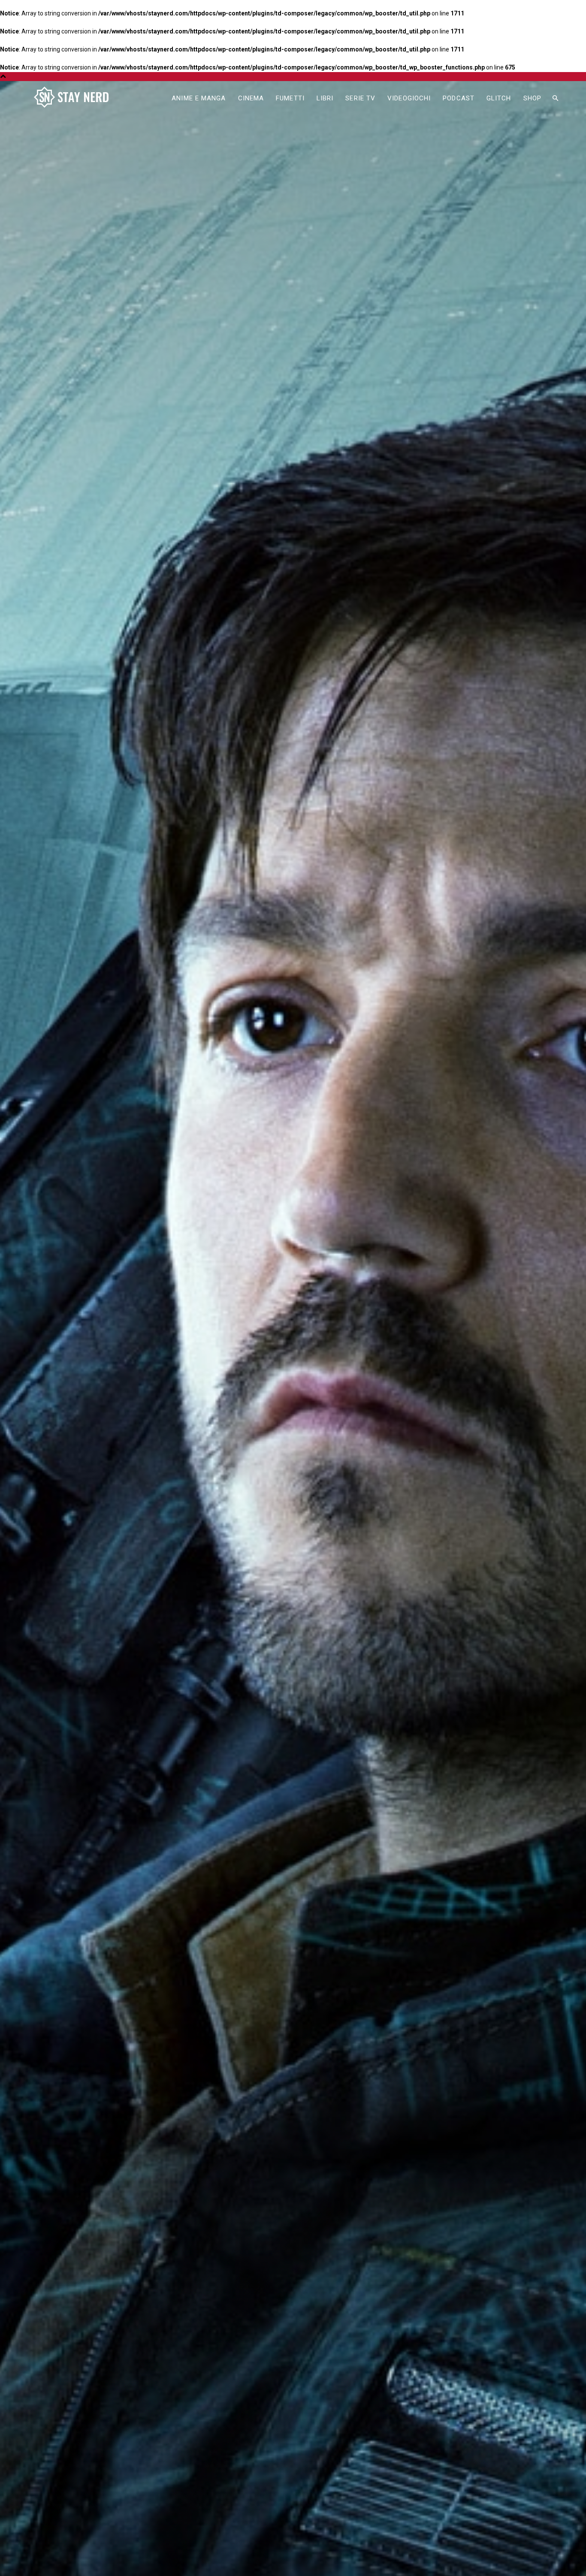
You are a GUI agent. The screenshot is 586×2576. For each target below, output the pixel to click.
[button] (555, 99)
